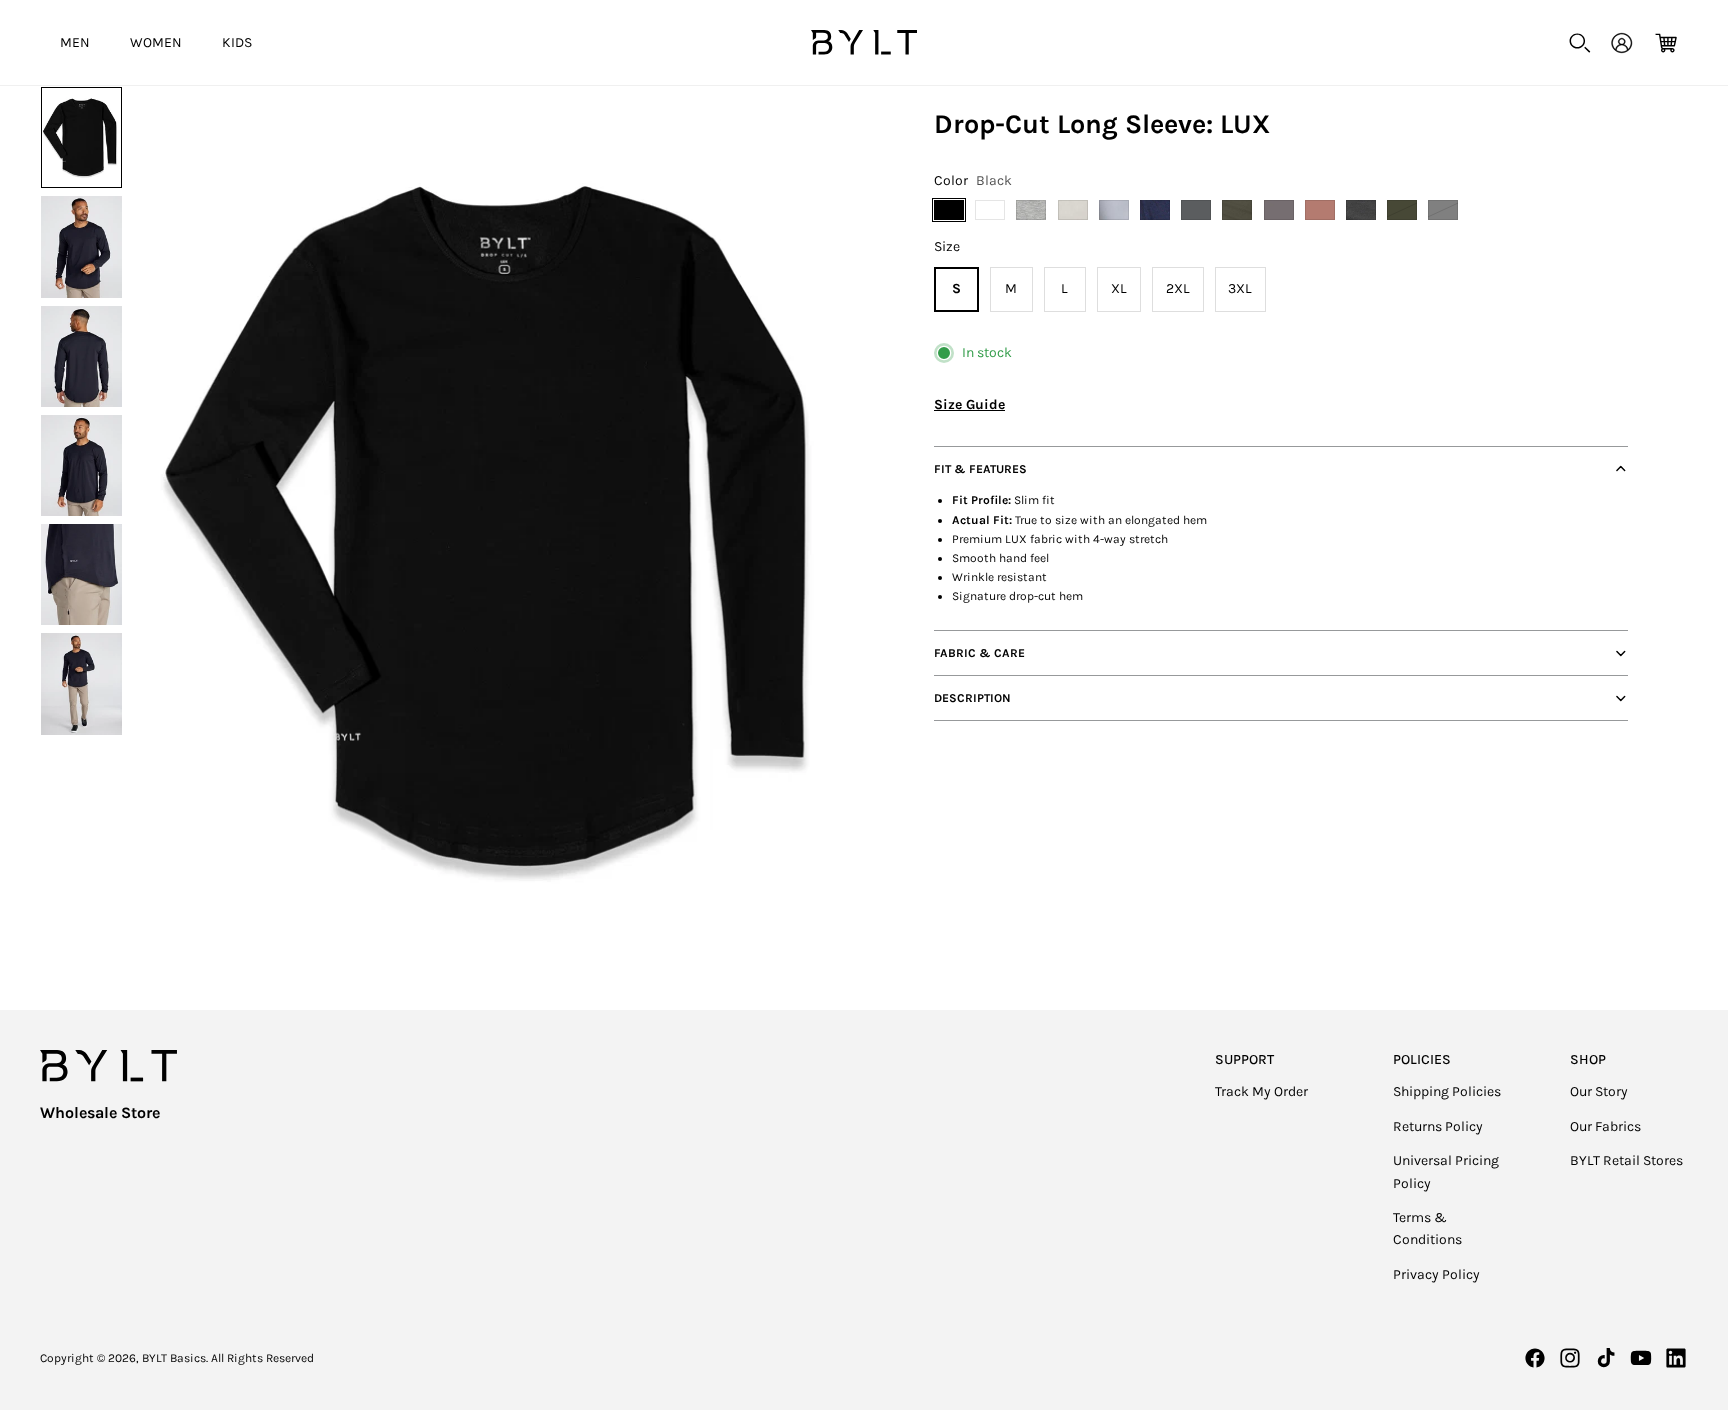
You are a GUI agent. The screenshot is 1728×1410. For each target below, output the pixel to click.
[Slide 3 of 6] (81, 356)
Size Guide (969, 404)
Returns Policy (1438, 1126)
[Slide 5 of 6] (81, 574)
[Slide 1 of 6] (81, 137)
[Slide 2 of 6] (81, 246)
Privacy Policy (1436, 1274)
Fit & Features (980, 469)
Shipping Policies (1447, 1091)
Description (972, 698)
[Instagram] (1570, 1358)
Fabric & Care (979, 653)
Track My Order (1261, 1091)
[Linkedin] (1676, 1358)
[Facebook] (1535, 1358)
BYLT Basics (174, 1358)
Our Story (1599, 1091)
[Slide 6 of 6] (81, 683)
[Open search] (1580, 43)
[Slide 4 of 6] (81, 465)
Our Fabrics (1605, 1126)
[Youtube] (1641, 1358)
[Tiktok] (1606, 1358)
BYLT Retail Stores (1626, 1160)
